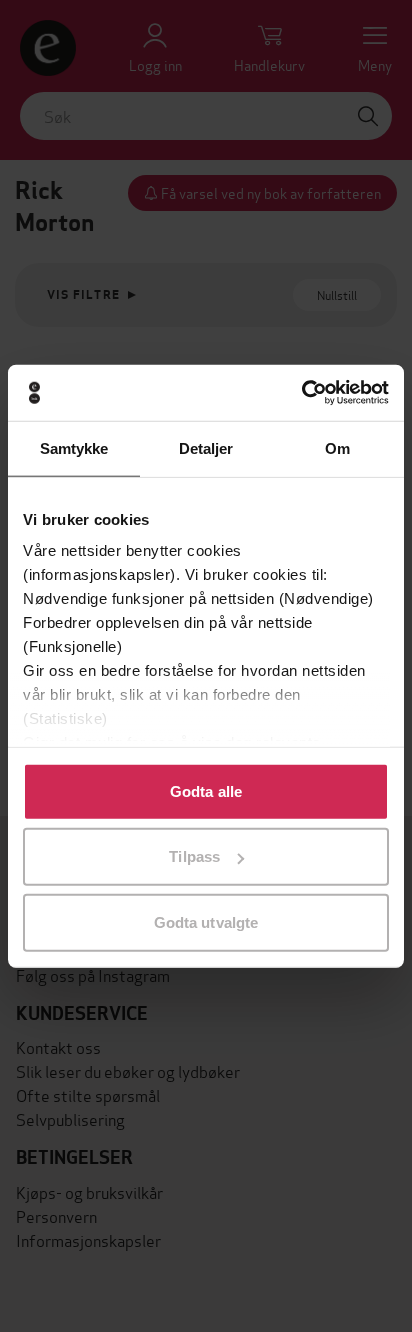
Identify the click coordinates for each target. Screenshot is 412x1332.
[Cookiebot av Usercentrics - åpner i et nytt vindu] (301, 393)
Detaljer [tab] (206, 447)
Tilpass (194, 856)
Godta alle (206, 790)
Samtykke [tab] (74, 447)
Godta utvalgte (206, 921)
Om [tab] (337, 447)
